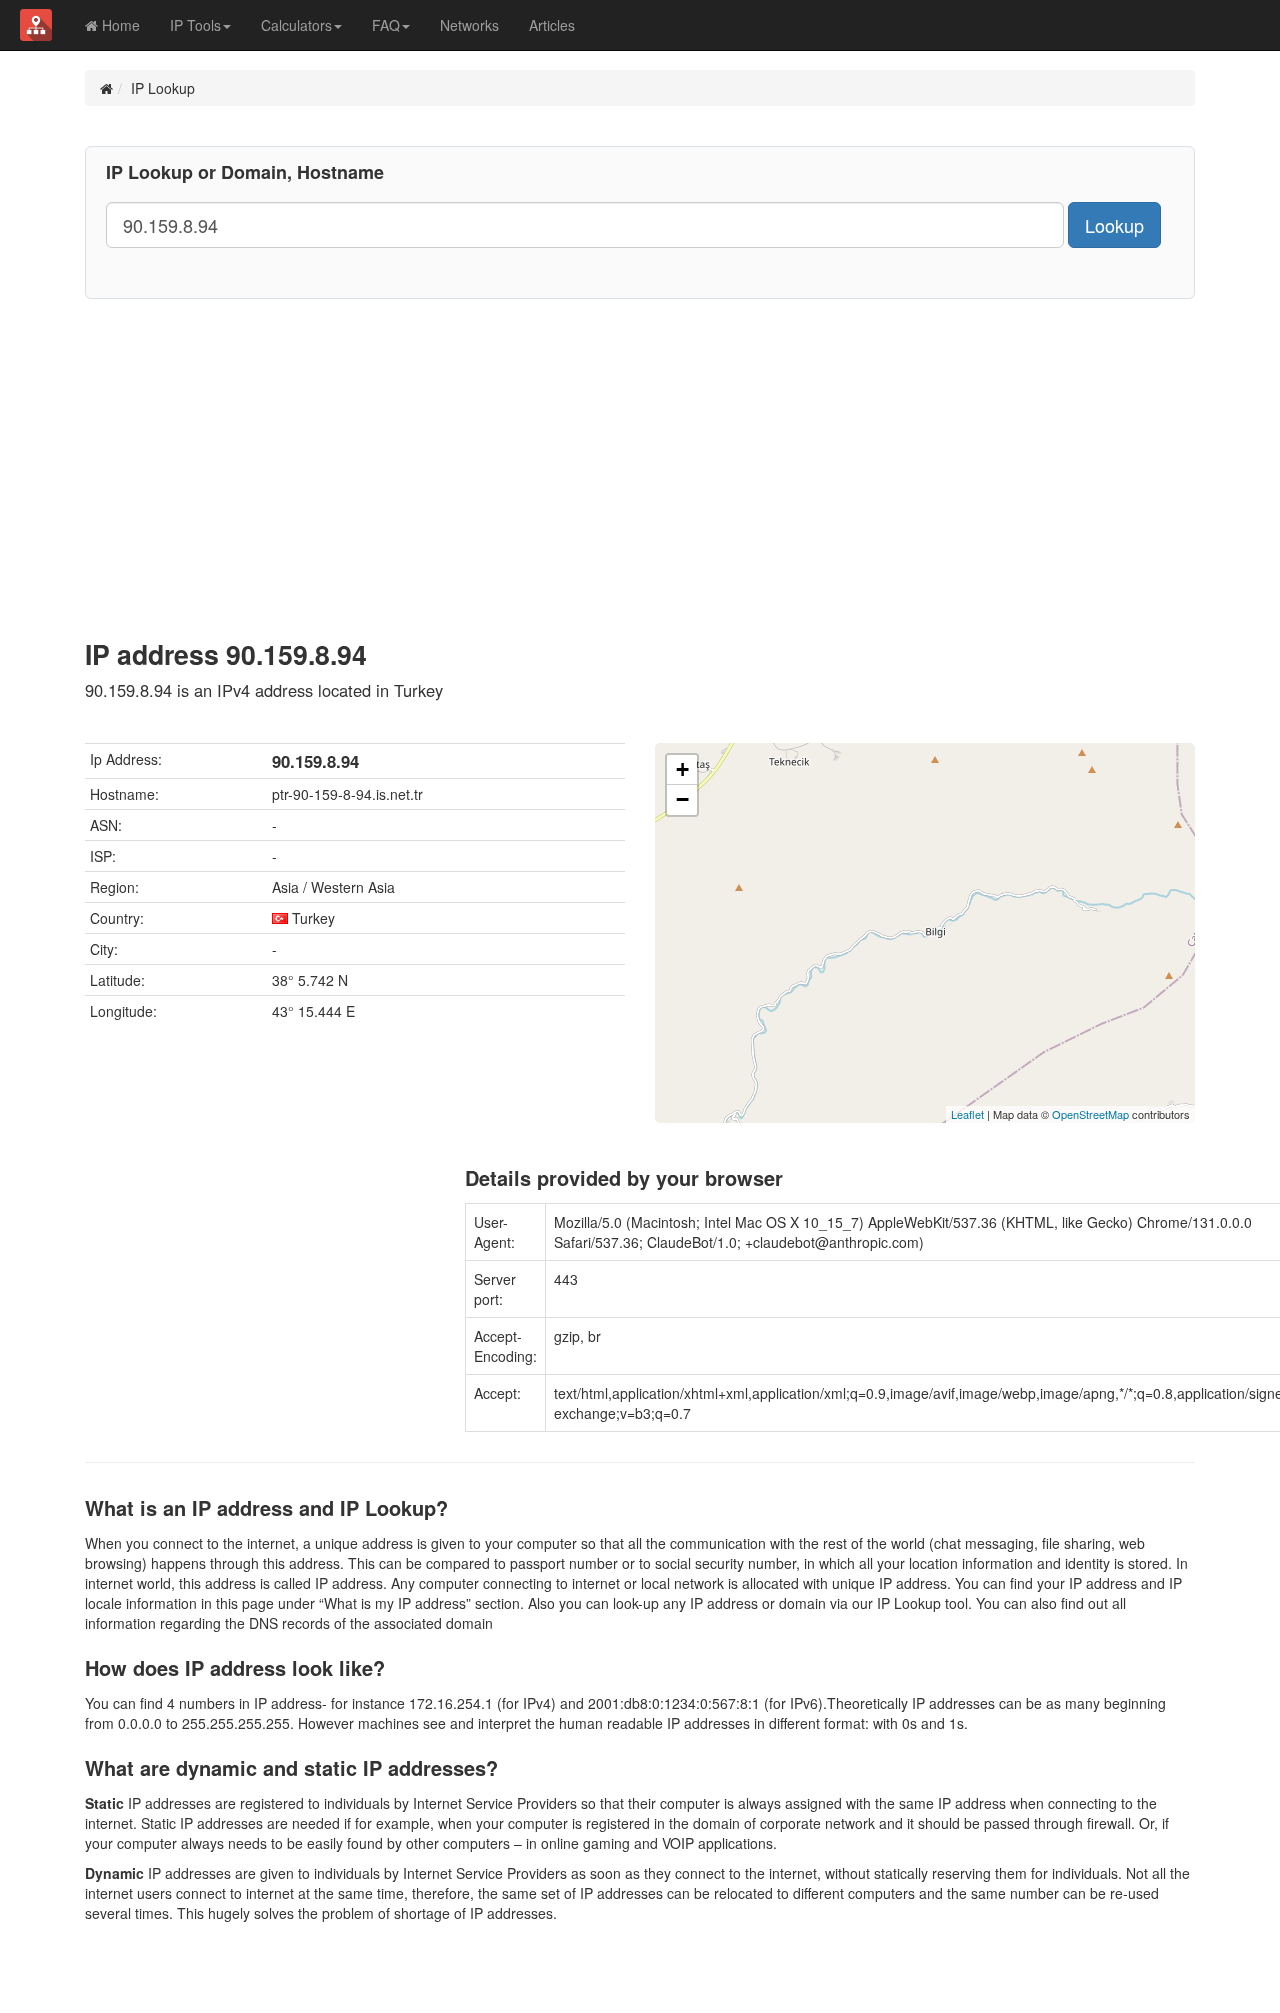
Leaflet (967, 1114)
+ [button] (682, 769)
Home (119, 25)
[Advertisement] (640, 449)
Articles (552, 25)
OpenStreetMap (1090, 1114)
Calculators (296, 25)
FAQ (386, 25)
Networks (469, 25)
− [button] (682, 799)
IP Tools (195, 25)
